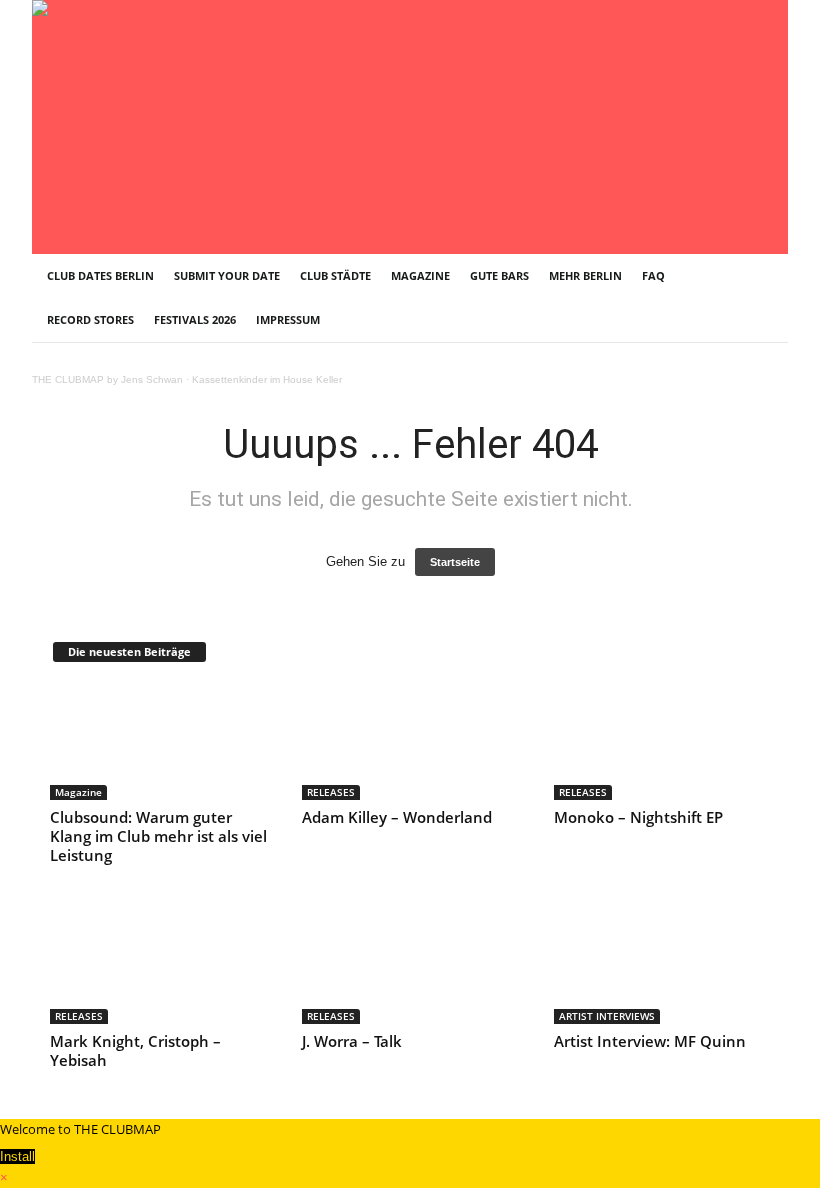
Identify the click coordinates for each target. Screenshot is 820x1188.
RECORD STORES (90, 319)
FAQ (653, 275)
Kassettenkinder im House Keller (267, 379)
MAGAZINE (420, 275)
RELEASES (331, 792)
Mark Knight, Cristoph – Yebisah (135, 1050)
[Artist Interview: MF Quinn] (663, 965)
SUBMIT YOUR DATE (227, 275)
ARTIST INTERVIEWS (607, 1016)
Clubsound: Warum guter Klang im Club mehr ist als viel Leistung (158, 836)
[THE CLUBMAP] (410, 125)
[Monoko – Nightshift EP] (663, 742)
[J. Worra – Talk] (411, 965)
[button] (758, 298)
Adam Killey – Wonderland (397, 817)
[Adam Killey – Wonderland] (411, 742)
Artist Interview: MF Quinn (650, 1041)
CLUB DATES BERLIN (100, 275)
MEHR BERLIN (585, 275)
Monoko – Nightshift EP (638, 817)
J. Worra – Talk (352, 1041)
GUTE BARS (499, 275)
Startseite (455, 562)
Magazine (78, 792)
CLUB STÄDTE (335, 275)
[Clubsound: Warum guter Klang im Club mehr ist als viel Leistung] (159, 742)
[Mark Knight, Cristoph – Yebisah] (159, 965)
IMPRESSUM (288, 319)
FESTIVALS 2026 (195, 319)
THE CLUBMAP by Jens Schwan (107, 379)
